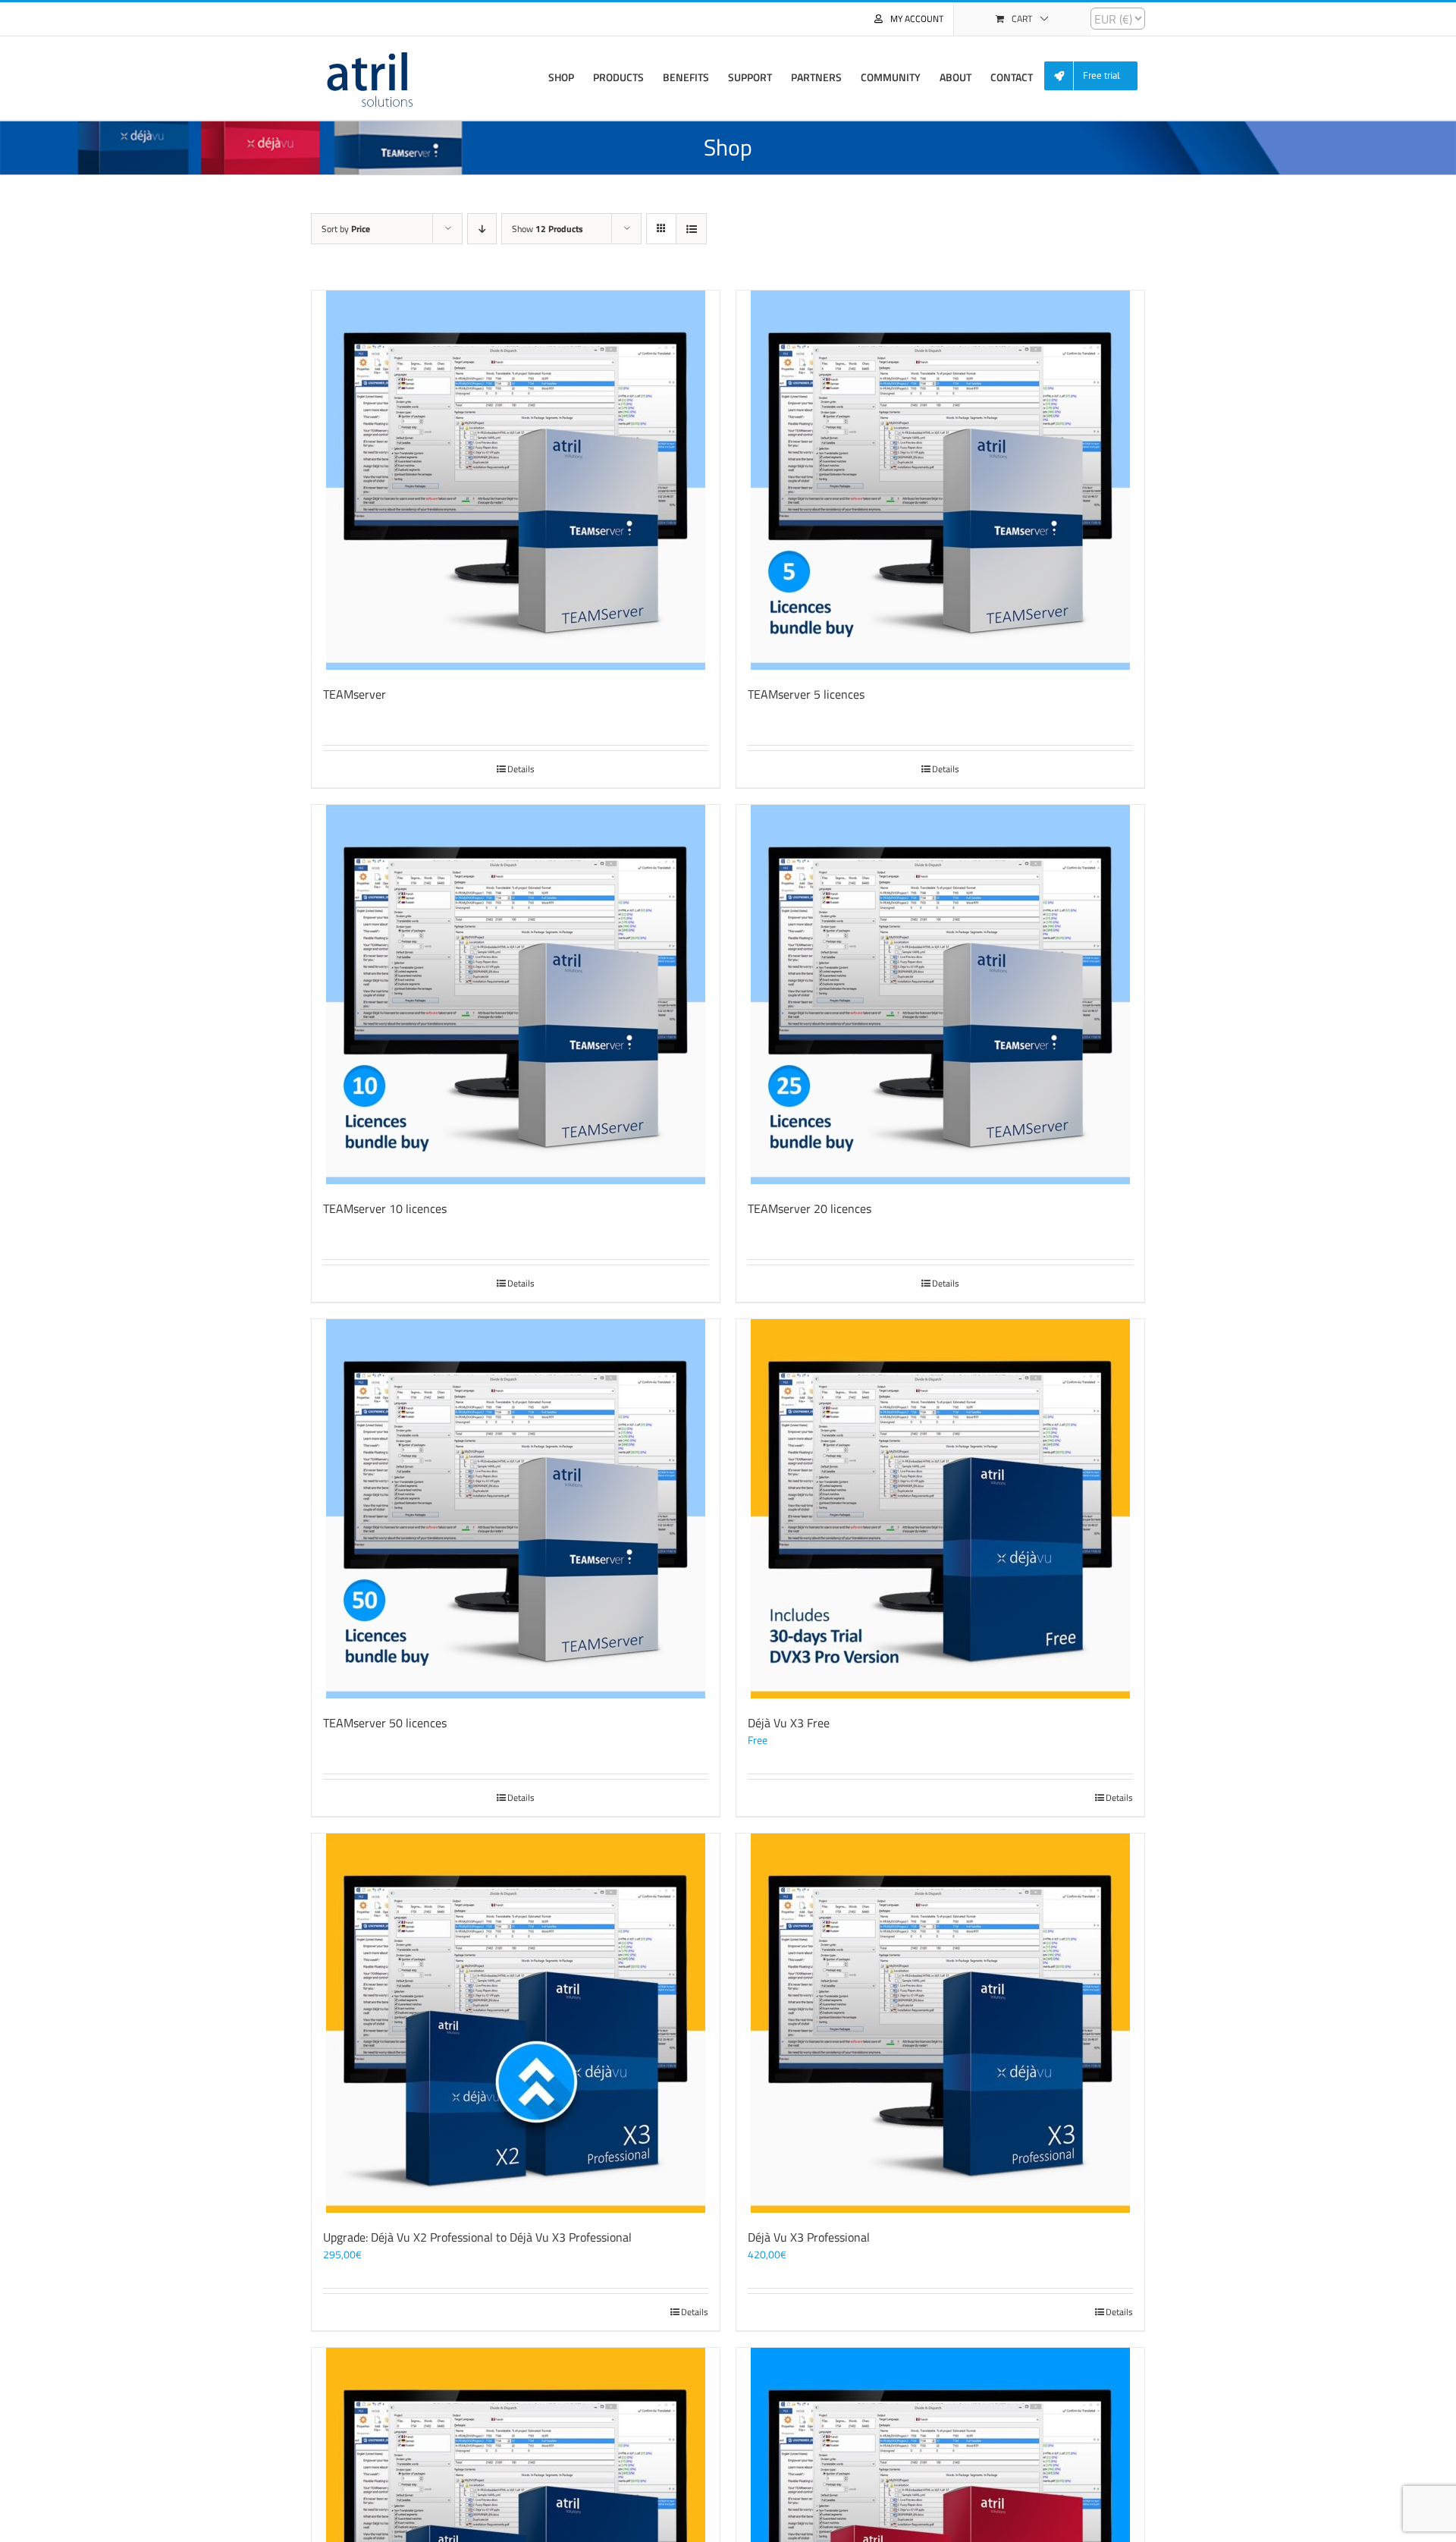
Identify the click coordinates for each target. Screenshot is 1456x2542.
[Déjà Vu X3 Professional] (940, 2023)
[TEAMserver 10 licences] (516, 994)
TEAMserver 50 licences (385, 1723)
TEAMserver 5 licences (806, 694)
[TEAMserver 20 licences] (940, 994)
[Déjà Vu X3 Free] (940, 1509)
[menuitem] (1097, 76)
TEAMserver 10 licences (385, 1208)
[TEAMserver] (516, 480)
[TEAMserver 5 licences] (940, 480)
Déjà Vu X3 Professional (809, 2237)
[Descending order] (482, 229)
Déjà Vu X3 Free (789, 1723)
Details (521, 769)
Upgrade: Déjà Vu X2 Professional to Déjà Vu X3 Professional (477, 2237)
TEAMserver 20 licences (810, 1208)
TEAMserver (355, 694)
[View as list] (691, 229)
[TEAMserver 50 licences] (516, 1509)
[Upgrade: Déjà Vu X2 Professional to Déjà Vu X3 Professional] (516, 2023)
